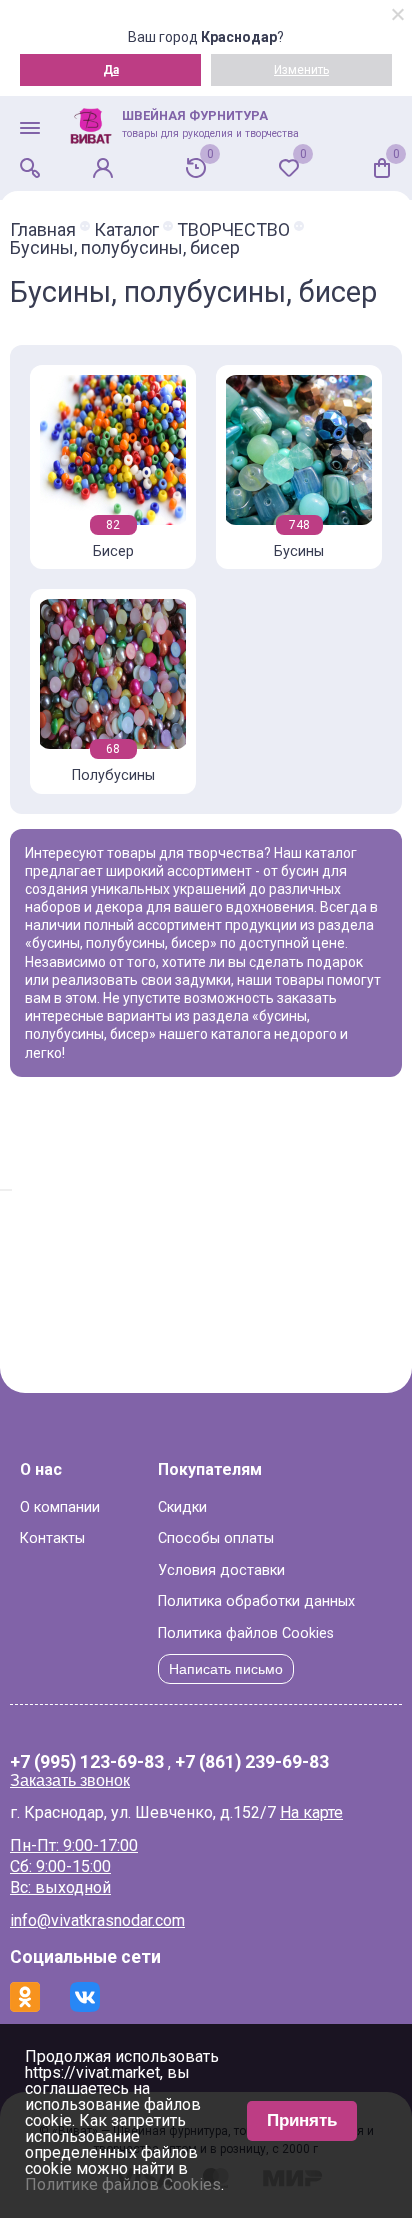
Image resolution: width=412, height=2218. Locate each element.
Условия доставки (221, 1570)
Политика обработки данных (256, 1601)
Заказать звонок (70, 1780)
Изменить (301, 70)
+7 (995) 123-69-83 (87, 1763)
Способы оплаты (216, 1538)
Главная (43, 230)
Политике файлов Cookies (123, 2184)
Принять (302, 2120)
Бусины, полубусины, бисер (125, 248)
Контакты (52, 1538)
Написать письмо (226, 1669)
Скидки (182, 1507)
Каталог (126, 230)
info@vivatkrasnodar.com (97, 1920)
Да (111, 70)
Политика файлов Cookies (246, 1633)
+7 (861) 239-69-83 (252, 1763)
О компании (60, 1507)
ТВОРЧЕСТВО (233, 230)
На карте (311, 1812)
